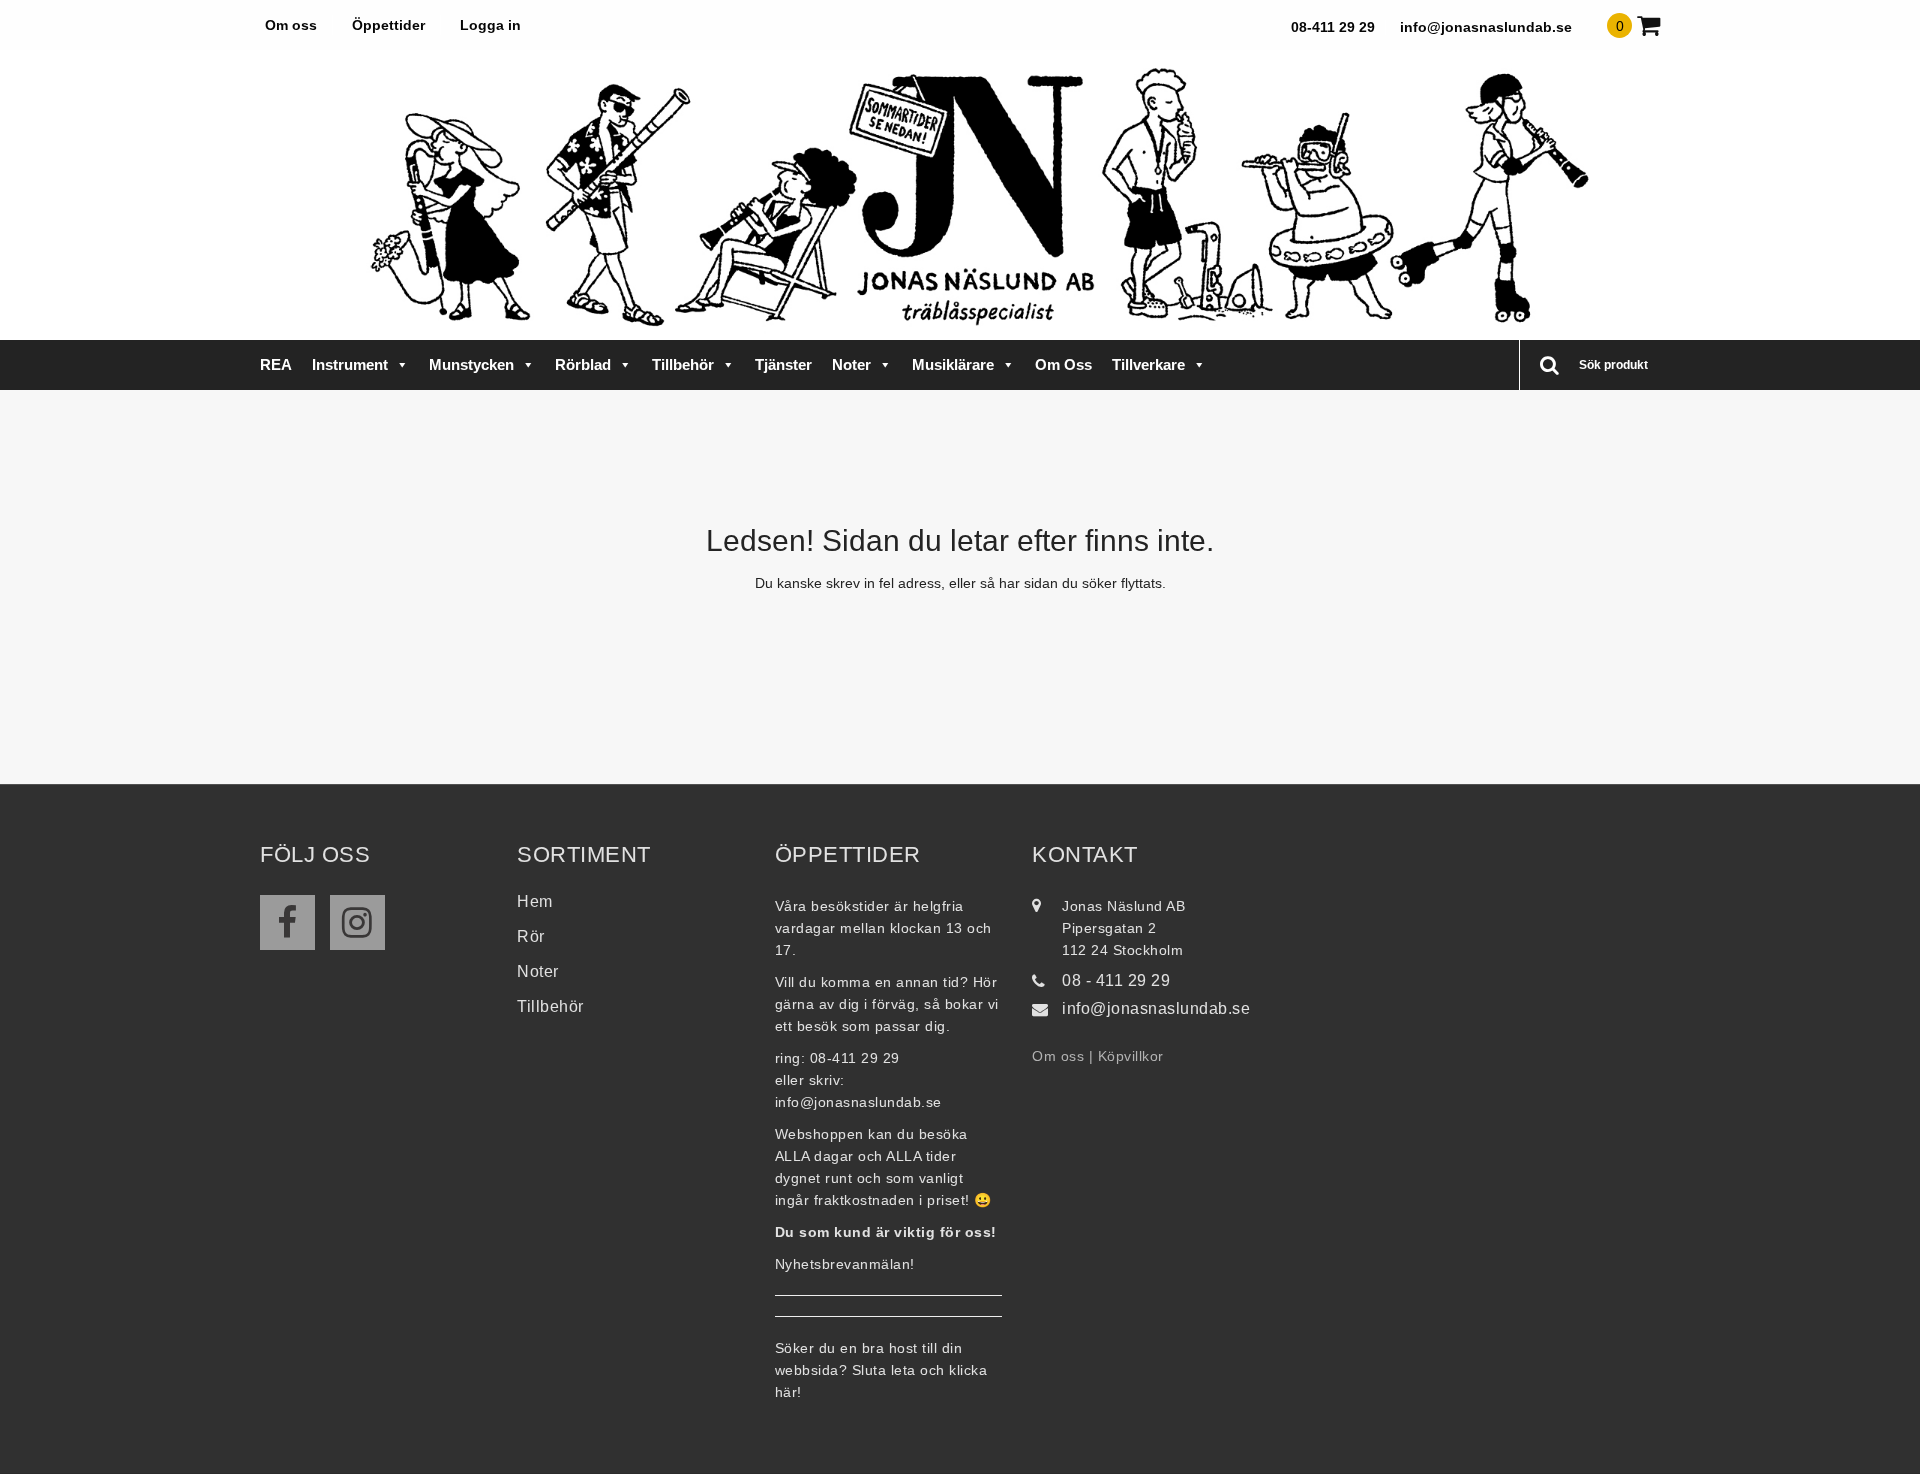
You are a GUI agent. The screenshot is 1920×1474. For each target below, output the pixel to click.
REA (276, 364)
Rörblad (583, 364)
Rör (531, 936)
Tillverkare (1148, 364)
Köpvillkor (1131, 1056)
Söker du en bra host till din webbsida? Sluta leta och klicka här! (881, 1370)
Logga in (490, 25)
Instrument (350, 364)
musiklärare (953, 364)
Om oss (291, 25)
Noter (851, 364)
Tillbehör (683, 364)
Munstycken (471, 364)
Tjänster (783, 364)
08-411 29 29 (1333, 27)
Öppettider (388, 25)
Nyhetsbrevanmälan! (845, 1264)
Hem (535, 901)
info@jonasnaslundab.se (1486, 27)
